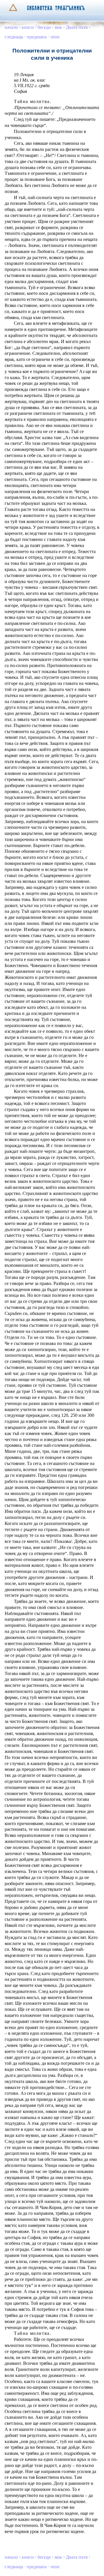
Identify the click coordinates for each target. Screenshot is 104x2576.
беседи (44, 27)
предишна (37, 37)
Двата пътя (77, 27)
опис (55, 37)
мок (58, 27)
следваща (14, 37)
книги (28, 27)
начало (11, 27)
